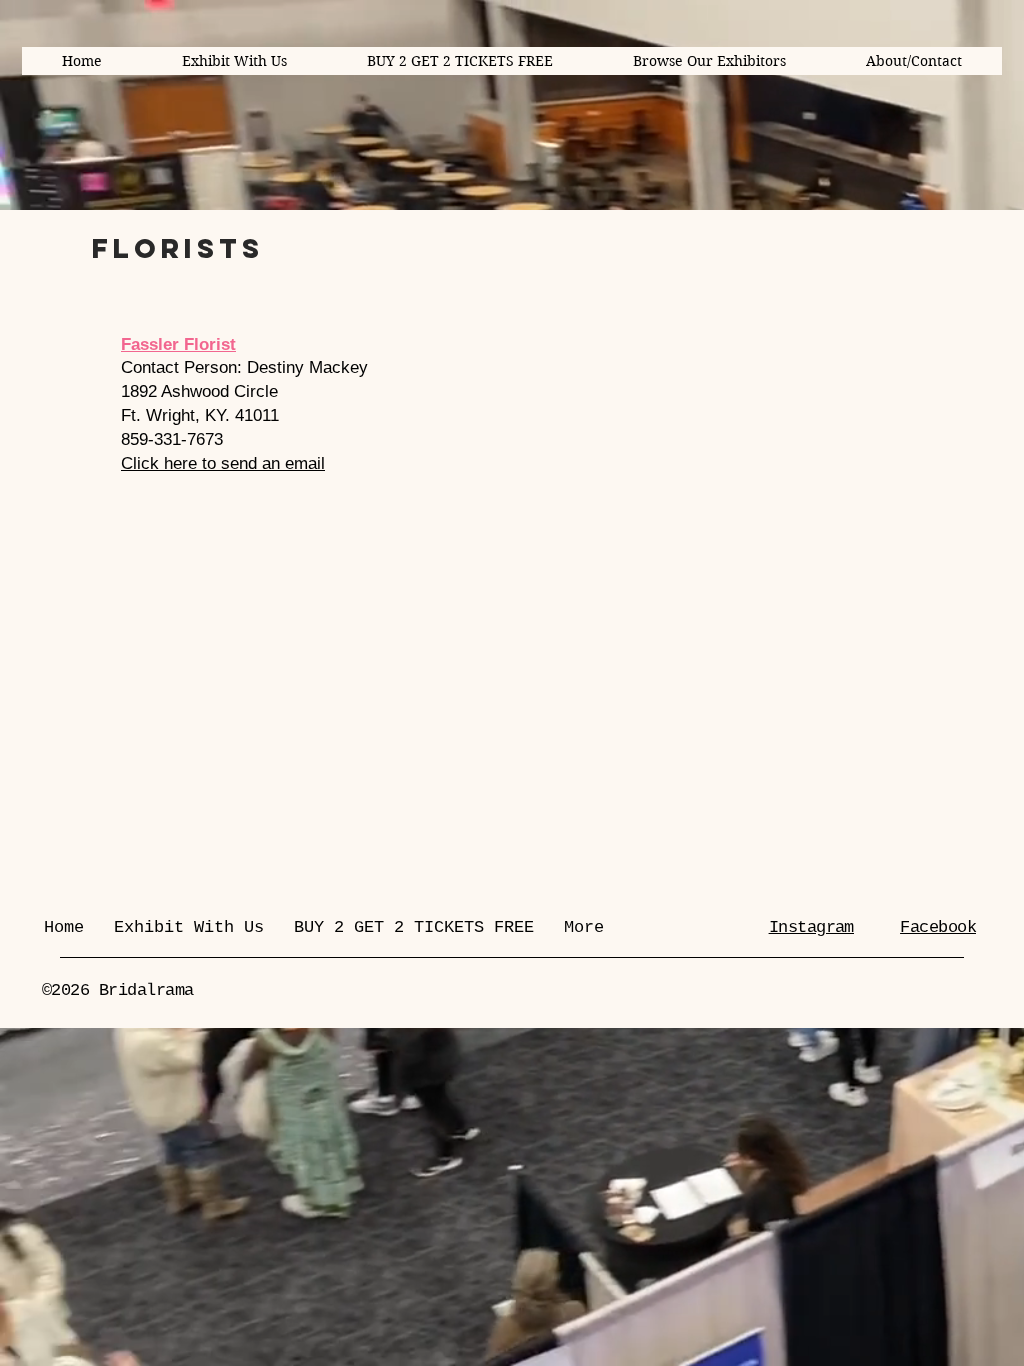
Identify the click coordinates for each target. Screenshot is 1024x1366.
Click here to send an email (223, 463)
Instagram (811, 927)
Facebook (938, 927)
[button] (709, 61)
